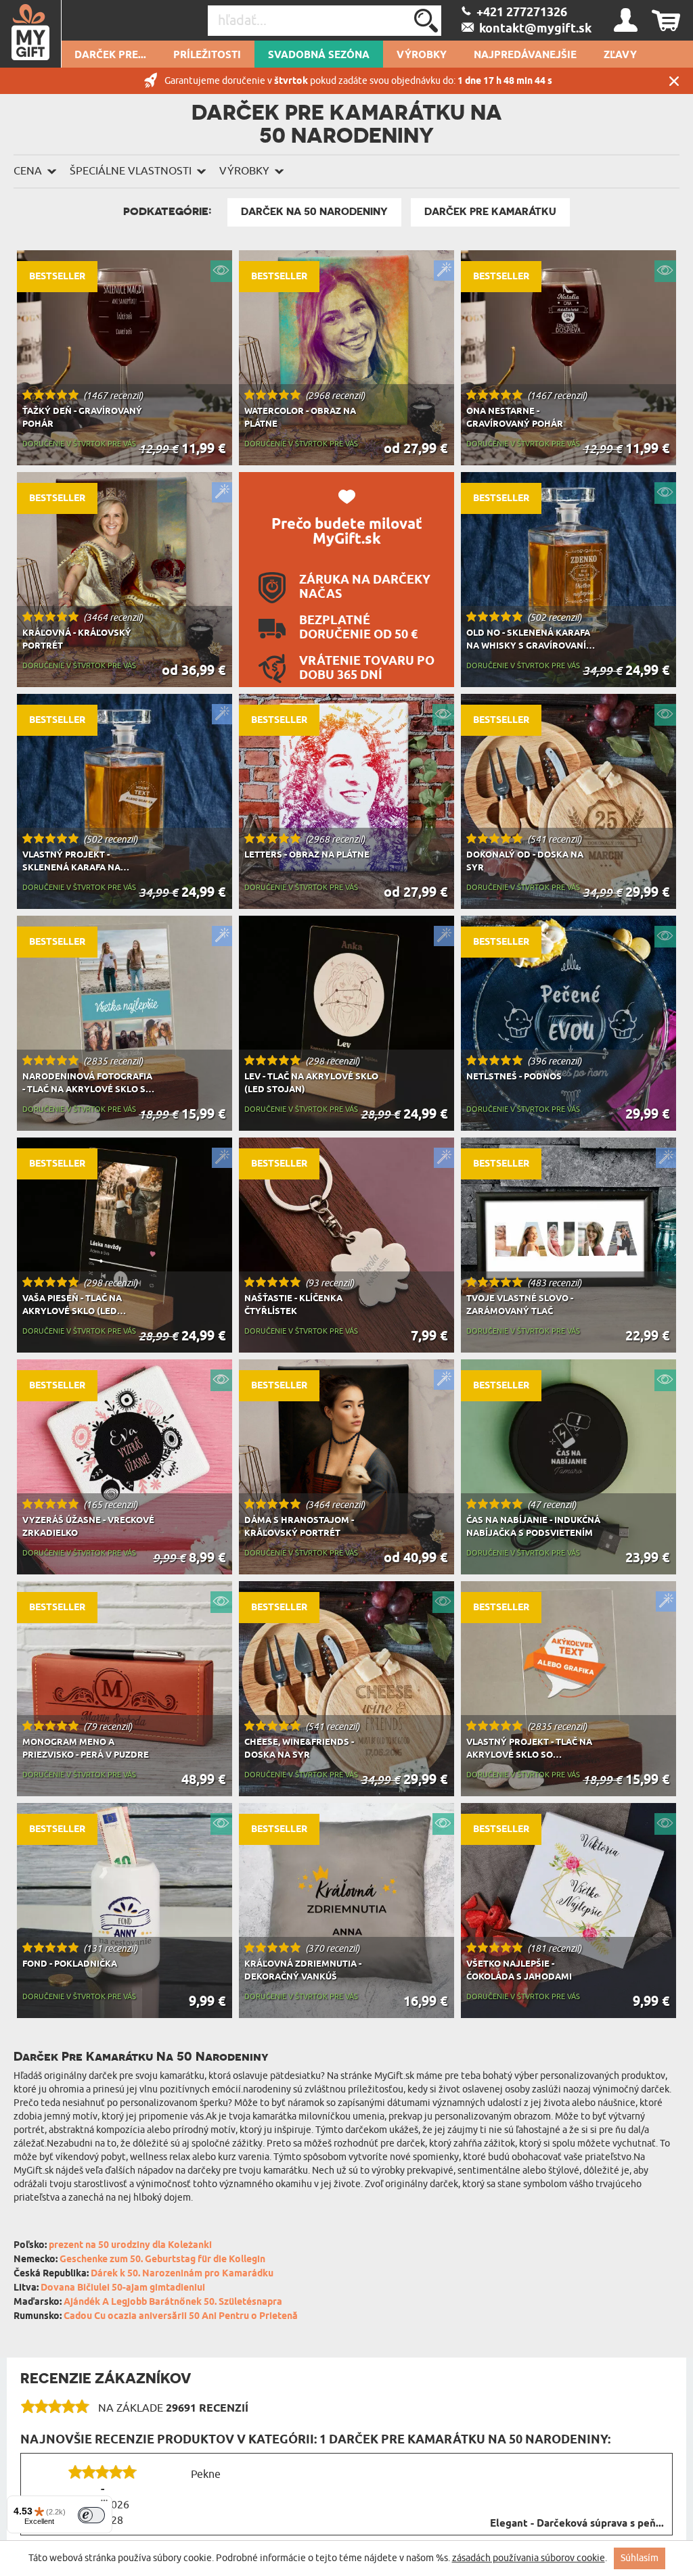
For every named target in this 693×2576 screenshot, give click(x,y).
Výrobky (422, 55)
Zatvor (674, 81)
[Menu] (104, 2504)
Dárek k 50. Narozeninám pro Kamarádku (182, 2274)
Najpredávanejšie (525, 55)
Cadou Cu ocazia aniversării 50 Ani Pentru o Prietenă (181, 2317)
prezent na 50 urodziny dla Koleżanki (130, 2246)
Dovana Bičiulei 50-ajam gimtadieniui (123, 2288)
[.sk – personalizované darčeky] (31, 34)
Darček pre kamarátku (490, 212)
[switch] (91, 2515)
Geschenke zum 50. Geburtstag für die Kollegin (162, 2260)
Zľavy (620, 55)
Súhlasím (640, 2558)
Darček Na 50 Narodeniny (314, 212)
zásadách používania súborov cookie (529, 2558)
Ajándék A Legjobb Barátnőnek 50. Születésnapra (173, 2302)
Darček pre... (110, 55)
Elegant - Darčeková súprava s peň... (577, 2524)
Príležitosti (207, 55)
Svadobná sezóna (319, 55)
